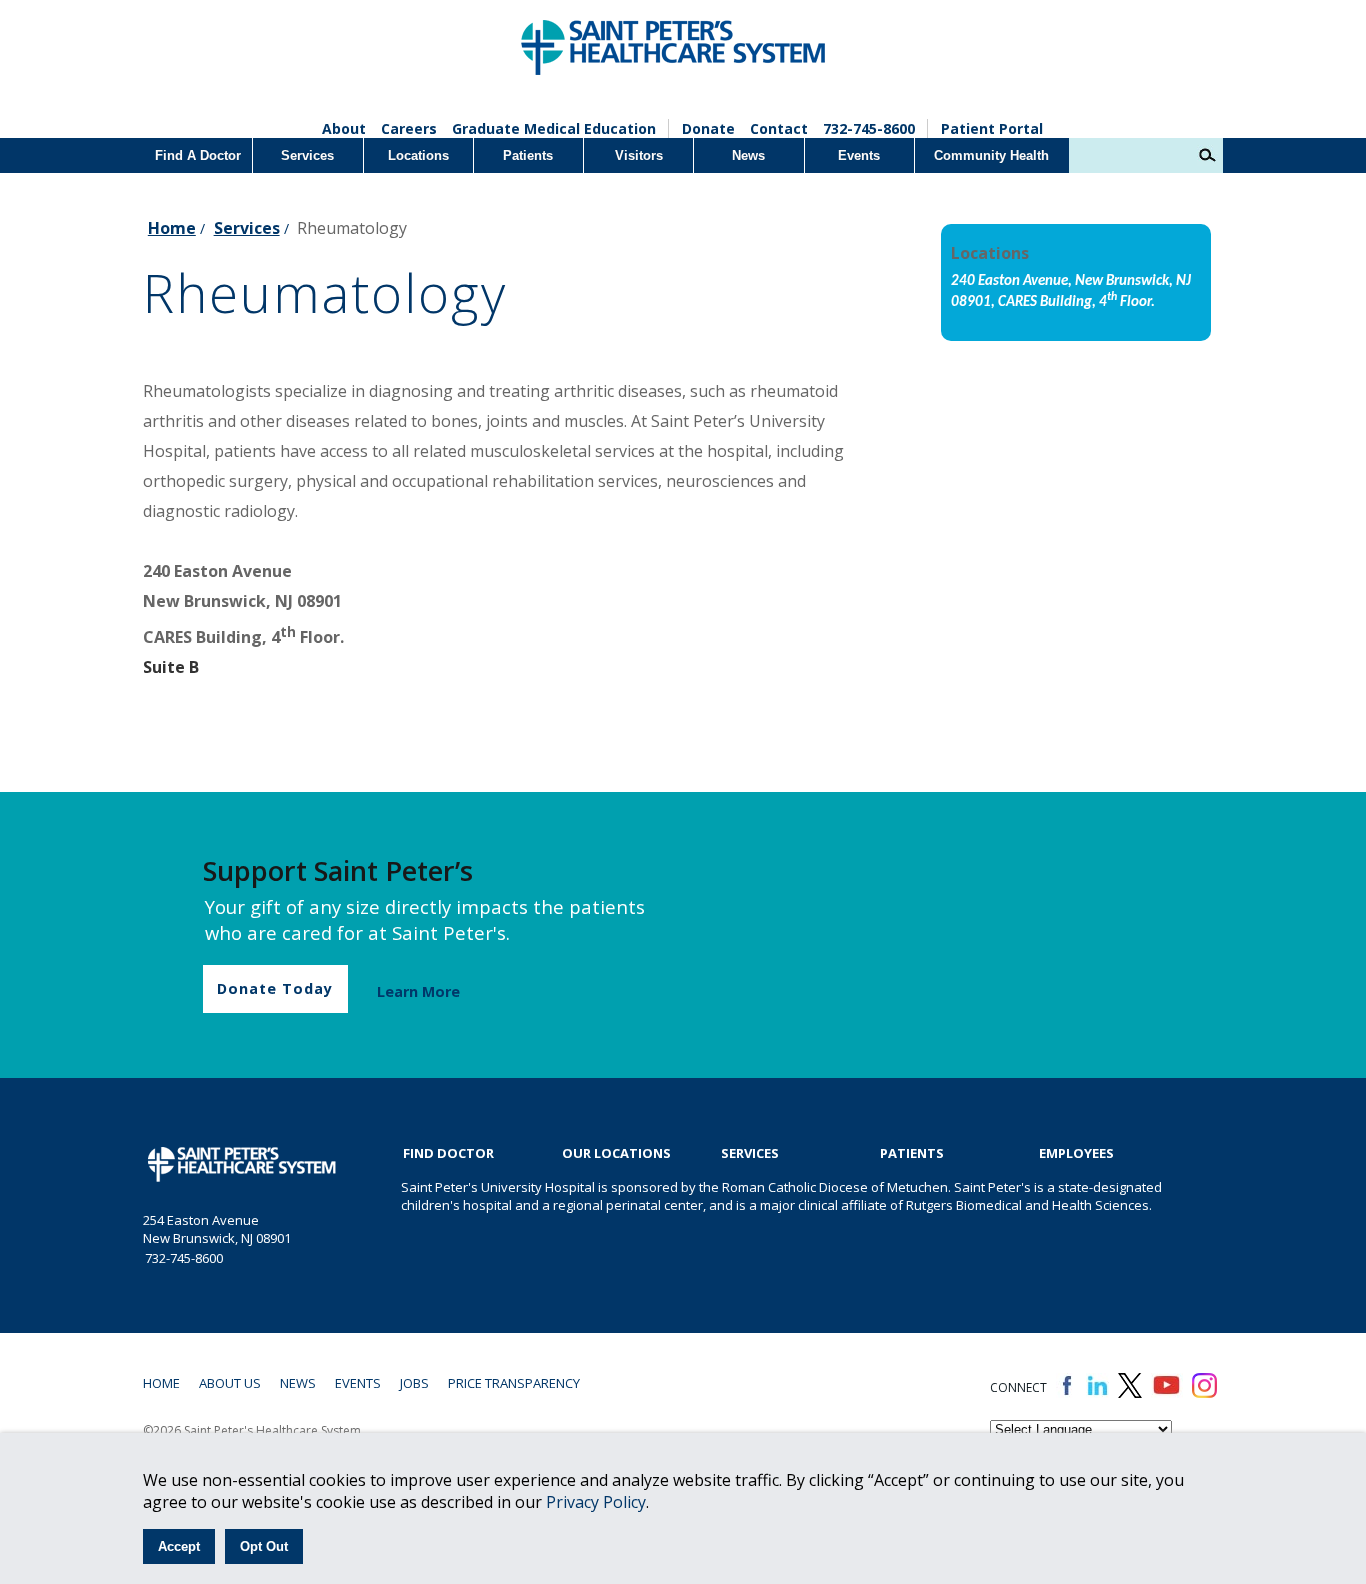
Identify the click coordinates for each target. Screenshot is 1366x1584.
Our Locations (616, 1153)
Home (172, 228)
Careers (409, 128)
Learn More (418, 991)
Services (307, 155)
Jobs (414, 1383)
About (344, 128)
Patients (528, 155)
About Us (230, 1383)
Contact (779, 128)
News (748, 155)
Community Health (991, 155)
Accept (179, 1546)
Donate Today (275, 988)
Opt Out (264, 1546)
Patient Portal (992, 128)
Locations (418, 155)
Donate (708, 128)
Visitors (639, 155)
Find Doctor (448, 1153)
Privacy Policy (596, 1502)
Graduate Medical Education (554, 128)
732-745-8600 (869, 128)
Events (859, 155)
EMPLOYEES (1076, 1153)
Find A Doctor (198, 155)
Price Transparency (514, 1383)
